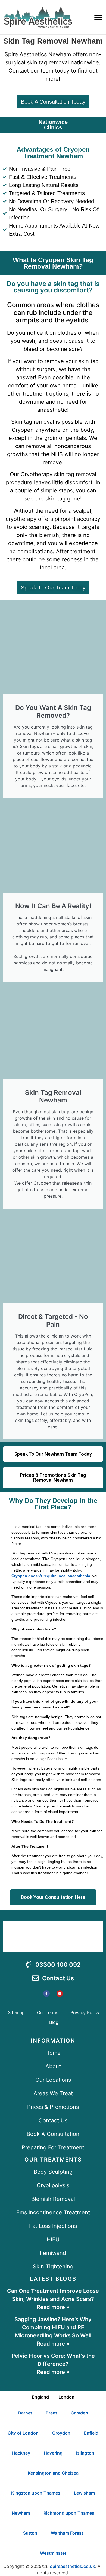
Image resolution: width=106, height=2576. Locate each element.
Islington (85, 2453)
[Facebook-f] (46, 1994)
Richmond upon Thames (69, 2513)
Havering (53, 2453)
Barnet (25, 2413)
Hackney (21, 2453)
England (40, 2397)
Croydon (61, 2433)
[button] (98, 17)
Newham (21, 2513)
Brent (51, 2413)
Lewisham (84, 2493)
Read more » (53, 2307)
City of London (23, 2433)
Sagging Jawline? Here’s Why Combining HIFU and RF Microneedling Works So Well (53, 2327)
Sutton (30, 2533)
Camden (79, 2413)
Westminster (53, 2553)
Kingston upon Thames (36, 2493)
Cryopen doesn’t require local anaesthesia (51, 1576)
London (66, 2397)
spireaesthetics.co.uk (73, 2566)
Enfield (91, 2433)
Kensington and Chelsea (53, 2473)
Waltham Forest (67, 2533)
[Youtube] (60, 1994)
